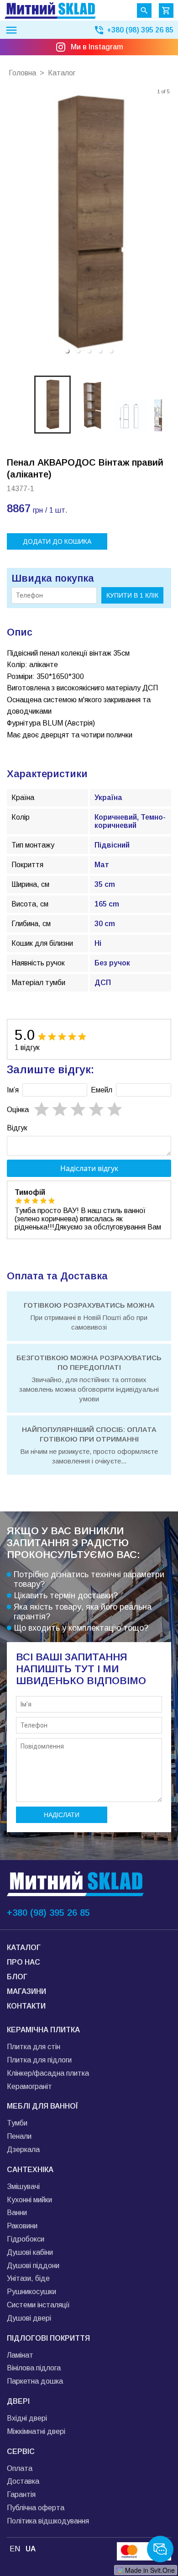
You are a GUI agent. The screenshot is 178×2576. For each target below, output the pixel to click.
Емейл (102, 1090)
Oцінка (18, 1110)
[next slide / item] (165, 223)
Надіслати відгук (89, 1168)
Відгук (17, 1128)
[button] (67, 351)
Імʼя (13, 1090)
